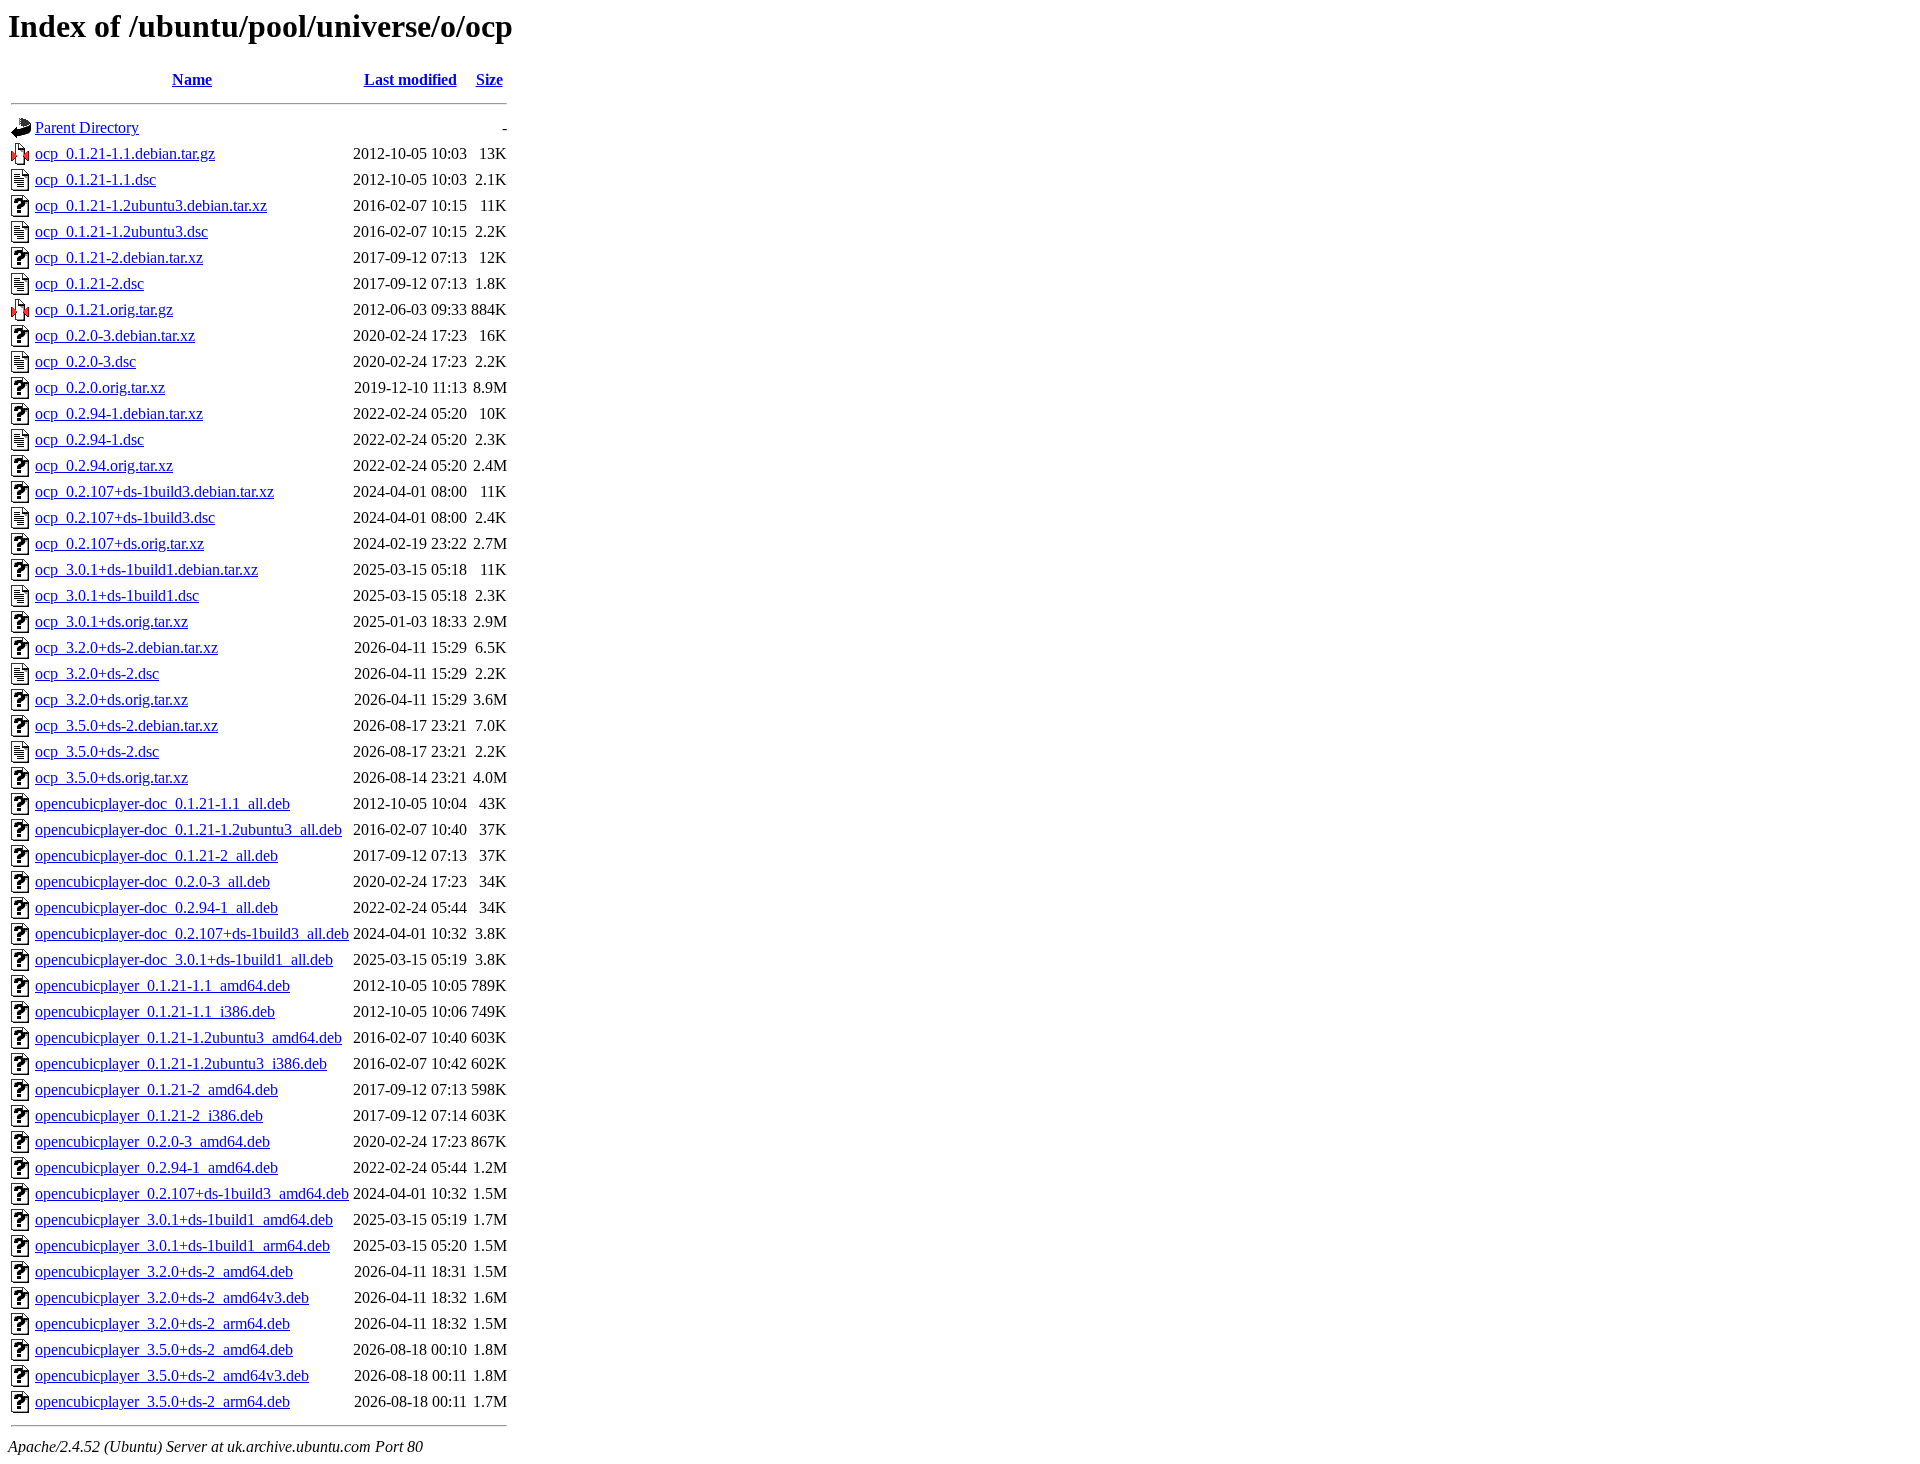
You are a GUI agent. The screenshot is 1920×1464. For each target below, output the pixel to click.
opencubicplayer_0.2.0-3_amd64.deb (152, 1141)
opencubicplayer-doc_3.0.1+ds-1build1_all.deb (184, 959)
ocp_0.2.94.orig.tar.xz (104, 465)
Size (489, 79)
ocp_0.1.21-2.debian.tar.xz (119, 257)
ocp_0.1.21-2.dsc (89, 283)
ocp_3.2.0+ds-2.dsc (97, 673)
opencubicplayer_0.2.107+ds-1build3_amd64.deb (192, 1193)
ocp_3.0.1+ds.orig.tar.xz (111, 621)
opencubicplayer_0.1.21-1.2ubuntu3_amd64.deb (188, 1037)
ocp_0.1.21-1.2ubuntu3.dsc (121, 231)
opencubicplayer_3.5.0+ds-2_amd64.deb (164, 1349)
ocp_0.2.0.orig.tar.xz (100, 387)
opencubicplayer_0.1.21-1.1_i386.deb (155, 1011)
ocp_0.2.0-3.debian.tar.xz (115, 335)
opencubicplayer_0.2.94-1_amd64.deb (156, 1167)
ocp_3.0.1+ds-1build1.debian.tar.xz (146, 569)
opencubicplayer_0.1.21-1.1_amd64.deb (162, 985)
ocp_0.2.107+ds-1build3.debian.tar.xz (154, 491)
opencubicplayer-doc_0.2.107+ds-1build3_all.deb (192, 933)
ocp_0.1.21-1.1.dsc (95, 179)
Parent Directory (87, 127)
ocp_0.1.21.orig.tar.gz (104, 309)
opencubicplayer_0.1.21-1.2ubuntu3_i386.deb (181, 1063)
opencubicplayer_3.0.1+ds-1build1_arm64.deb (182, 1245)
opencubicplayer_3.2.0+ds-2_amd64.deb (164, 1271)
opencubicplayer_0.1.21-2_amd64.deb (156, 1089)
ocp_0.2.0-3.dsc (85, 361)
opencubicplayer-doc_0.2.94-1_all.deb (156, 907)
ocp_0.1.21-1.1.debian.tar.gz (125, 153)
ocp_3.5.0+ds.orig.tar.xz (111, 777)
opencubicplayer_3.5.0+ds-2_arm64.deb (162, 1401)
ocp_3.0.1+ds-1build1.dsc (117, 595)
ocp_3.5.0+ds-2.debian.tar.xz (126, 725)
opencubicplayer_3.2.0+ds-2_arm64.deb (162, 1323)
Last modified (410, 79)
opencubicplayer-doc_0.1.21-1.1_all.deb (162, 803)
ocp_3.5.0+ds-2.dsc (97, 751)
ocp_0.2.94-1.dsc (89, 439)
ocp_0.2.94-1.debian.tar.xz (119, 413)
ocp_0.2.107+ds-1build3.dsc (125, 517)
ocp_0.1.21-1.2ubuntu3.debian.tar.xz (151, 205)
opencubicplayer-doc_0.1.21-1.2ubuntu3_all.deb (188, 829)
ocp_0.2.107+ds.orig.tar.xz (119, 543)
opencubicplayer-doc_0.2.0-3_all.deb (152, 881)
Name (192, 79)
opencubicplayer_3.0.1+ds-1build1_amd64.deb (184, 1219)
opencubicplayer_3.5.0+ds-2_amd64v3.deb (172, 1375)
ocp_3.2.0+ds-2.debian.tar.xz (126, 647)
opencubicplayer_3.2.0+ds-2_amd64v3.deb (172, 1297)
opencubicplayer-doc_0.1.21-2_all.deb (156, 855)
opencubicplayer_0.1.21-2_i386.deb (149, 1115)
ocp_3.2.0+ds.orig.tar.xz (111, 699)
